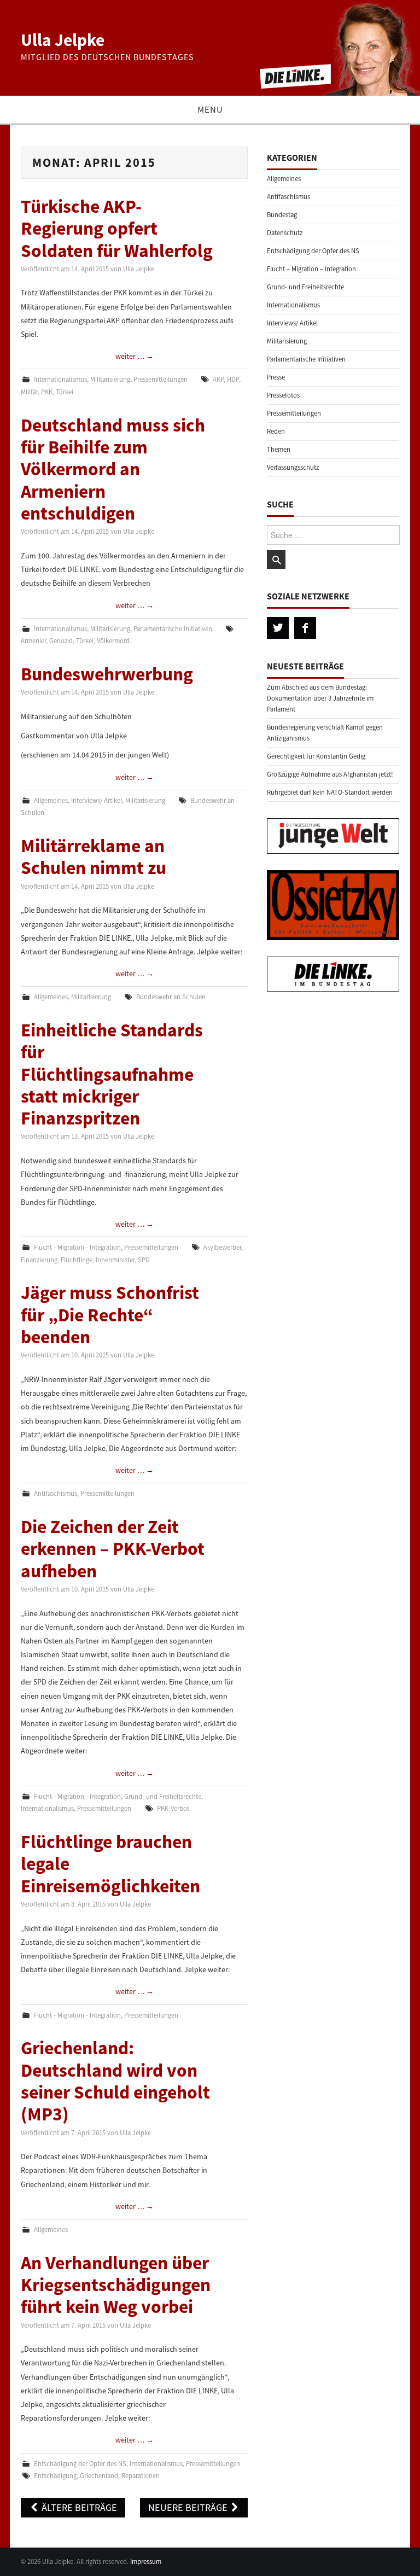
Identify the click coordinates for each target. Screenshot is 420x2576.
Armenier (33, 641)
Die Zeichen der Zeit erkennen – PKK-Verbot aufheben (113, 1549)
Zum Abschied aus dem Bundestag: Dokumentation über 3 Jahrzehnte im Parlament (320, 698)
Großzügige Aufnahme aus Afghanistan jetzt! (330, 774)
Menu (210, 109)
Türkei (65, 392)
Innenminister (115, 1260)
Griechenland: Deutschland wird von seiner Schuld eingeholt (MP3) (115, 2081)
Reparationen (141, 2476)
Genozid (61, 641)
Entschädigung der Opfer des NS (80, 2464)
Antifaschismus (56, 1493)
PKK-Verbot (173, 1808)
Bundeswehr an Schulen (171, 997)
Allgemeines (51, 800)
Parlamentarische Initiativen (173, 629)
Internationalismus (60, 379)
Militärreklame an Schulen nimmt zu (94, 856)
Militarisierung (110, 379)
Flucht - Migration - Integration (77, 1247)
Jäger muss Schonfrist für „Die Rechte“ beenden (110, 1315)
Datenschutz (285, 233)
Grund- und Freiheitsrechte (163, 1796)
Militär (29, 392)
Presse (276, 377)
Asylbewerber (222, 1247)
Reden (276, 431)
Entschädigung (55, 2476)
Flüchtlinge (77, 1260)
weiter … (135, 356)
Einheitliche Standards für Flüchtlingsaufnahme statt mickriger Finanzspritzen (112, 1074)
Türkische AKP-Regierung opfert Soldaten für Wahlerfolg (117, 228)
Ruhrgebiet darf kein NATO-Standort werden (330, 792)
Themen (279, 449)
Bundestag (282, 215)
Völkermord (113, 641)
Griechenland (99, 2476)
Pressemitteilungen (161, 379)
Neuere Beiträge (189, 2507)
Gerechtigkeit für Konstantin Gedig (316, 756)
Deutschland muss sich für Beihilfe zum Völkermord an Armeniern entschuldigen (113, 469)
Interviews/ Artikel (97, 800)
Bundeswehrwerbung (107, 674)
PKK (47, 392)
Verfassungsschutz (293, 467)
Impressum (146, 2562)
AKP (218, 379)
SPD (144, 1260)
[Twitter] (278, 628)
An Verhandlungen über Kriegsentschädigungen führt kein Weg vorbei (116, 2285)
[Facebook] (305, 628)
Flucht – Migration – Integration (311, 269)
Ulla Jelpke (63, 40)
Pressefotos (283, 395)
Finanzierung (39, 1260)
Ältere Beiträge (78, 2507)
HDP (233, 379)
